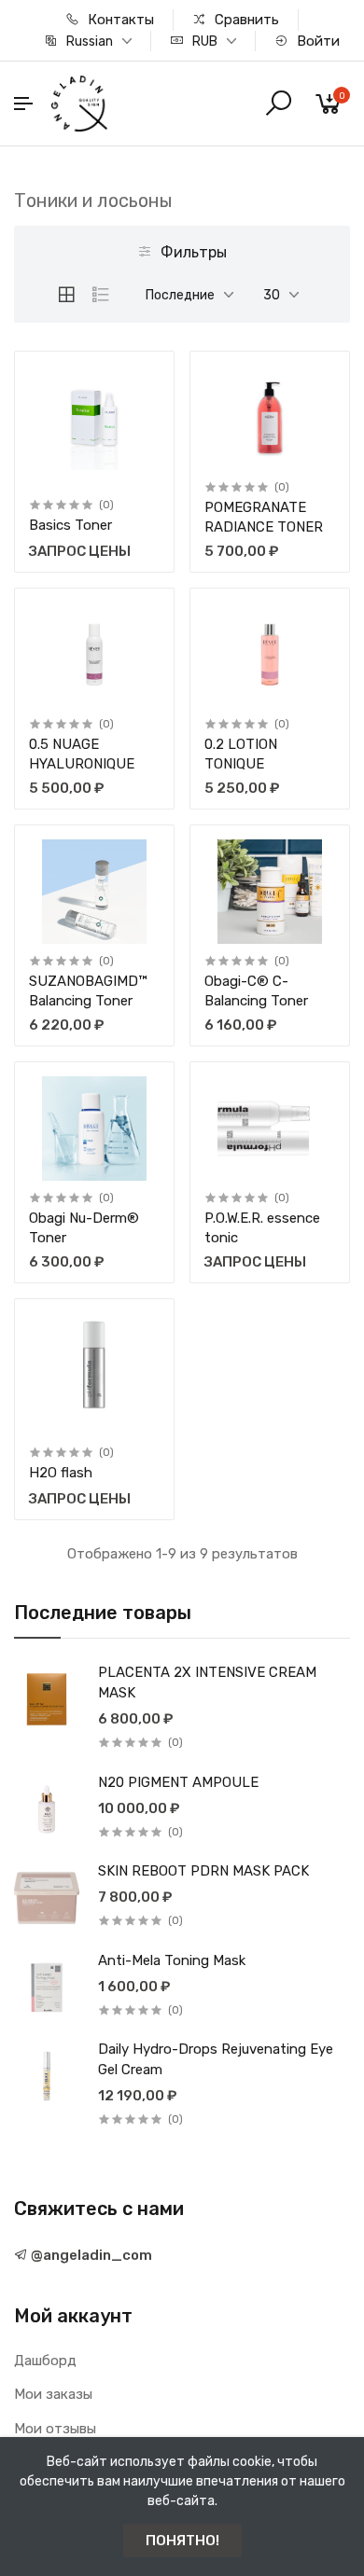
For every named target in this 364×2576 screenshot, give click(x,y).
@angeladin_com (90, 2255)
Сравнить (245, 20)
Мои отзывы (55, 2429)
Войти (316, 41)
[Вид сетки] (66, 295)
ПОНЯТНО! (182, 2541)
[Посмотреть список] (101, 295)
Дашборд (45, 2361)
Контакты (119, 20)
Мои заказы (53, 2394)
